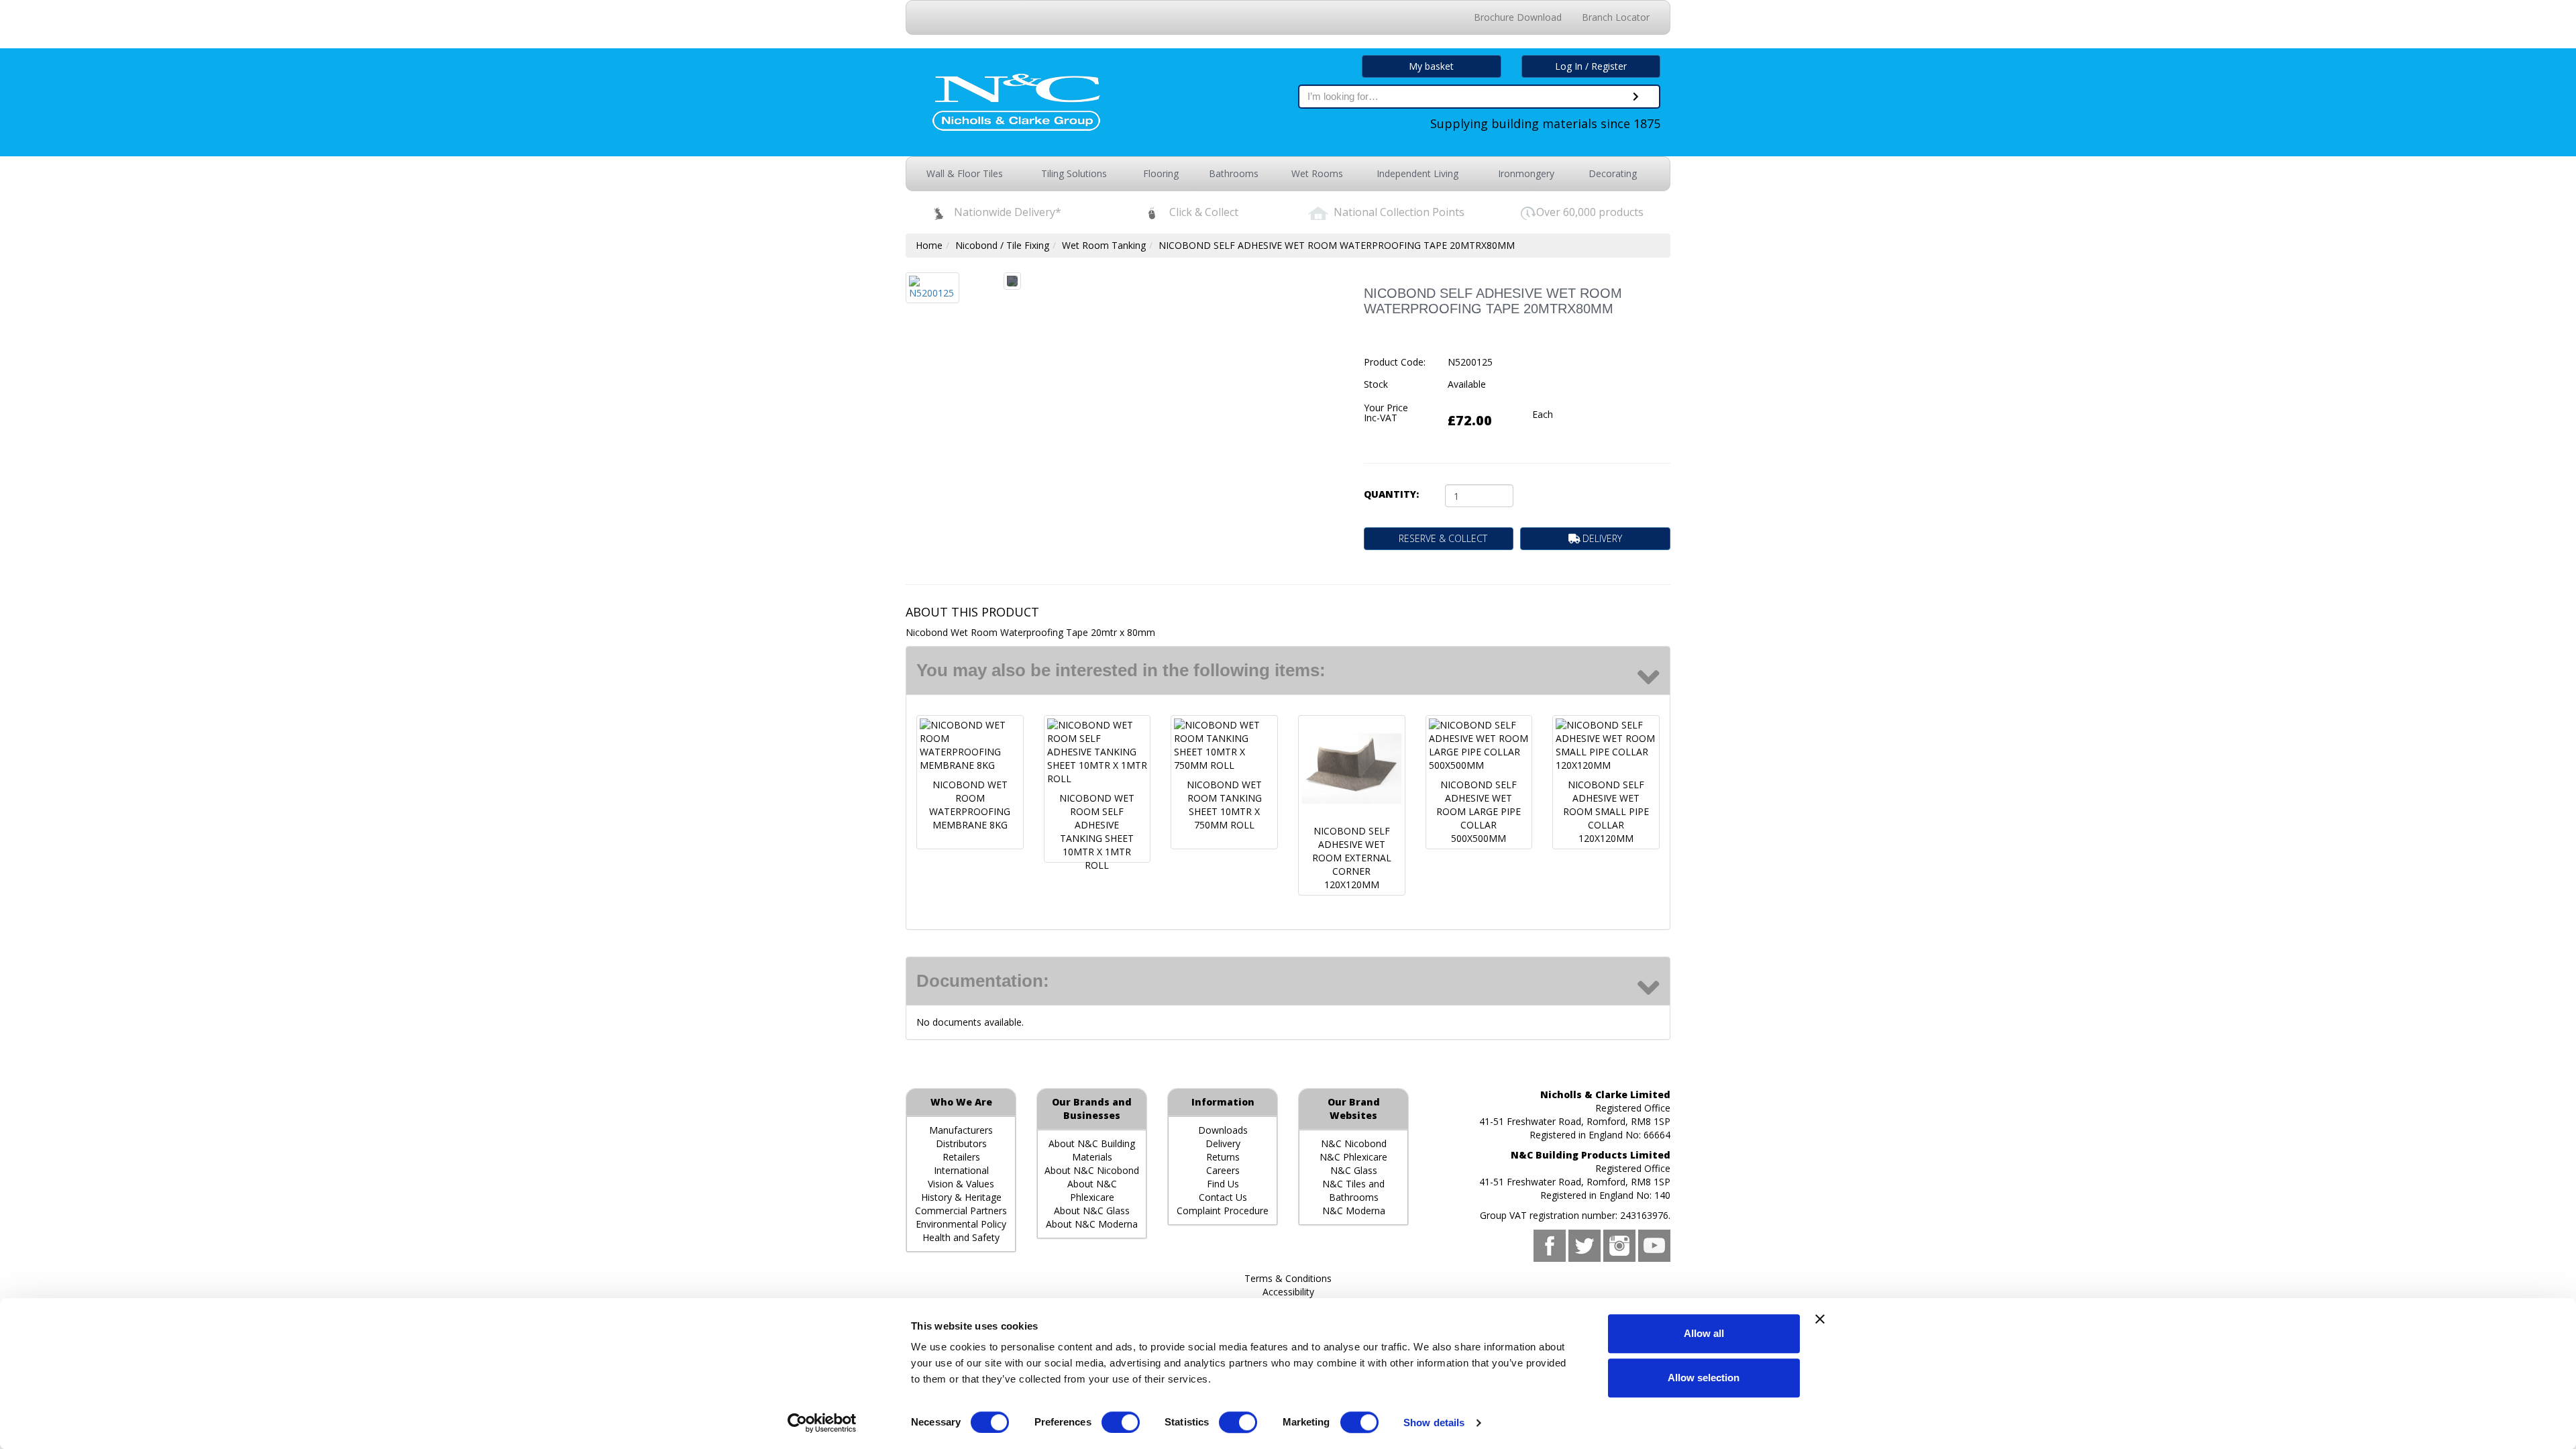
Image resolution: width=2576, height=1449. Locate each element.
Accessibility (1288, 1292)
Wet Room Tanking (1104, 245)
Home (929, 245)
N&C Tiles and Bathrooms (1353, 1190)
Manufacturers (961, 1130)
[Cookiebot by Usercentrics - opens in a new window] (822, 1423)
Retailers (961, 1157)
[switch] (1121, 1422)
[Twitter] (1585, 1246)
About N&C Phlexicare (1092, 1190)
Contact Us (1223, 1197)
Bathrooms (1234, 173)
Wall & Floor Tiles (965, 173)
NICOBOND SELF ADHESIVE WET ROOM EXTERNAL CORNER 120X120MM (1352, 858)
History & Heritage (961, 1197)
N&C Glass (1354, 1170)
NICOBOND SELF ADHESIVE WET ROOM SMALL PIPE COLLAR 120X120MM (1606, 811)
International (961, 1170)
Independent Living (1417, 173)
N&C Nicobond (1354, 1143)
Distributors (961, 1143)
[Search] (1636, 97)
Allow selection (1704, 1378)
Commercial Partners (961, 1211)
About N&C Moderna (1092, 1224)
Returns (1223, 1157)
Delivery (1223, 1143)
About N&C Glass (1092, 1211)
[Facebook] (1550, 1246)
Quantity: (1391, 494)
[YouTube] (1654, 1246)
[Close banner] (1820, 1319)
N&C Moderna (1354, 1211)
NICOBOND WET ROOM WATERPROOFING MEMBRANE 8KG (970, 805)
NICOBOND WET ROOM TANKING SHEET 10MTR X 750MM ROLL (1224, 805)
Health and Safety (961, 1237)
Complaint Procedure (1223, 1211)
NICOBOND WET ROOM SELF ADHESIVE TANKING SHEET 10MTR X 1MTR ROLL (1097, 831)
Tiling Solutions (1074, 173)
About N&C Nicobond (1092, 1170)
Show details (1434, 1423)
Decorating (1613, 173)
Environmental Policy (961, 1224)
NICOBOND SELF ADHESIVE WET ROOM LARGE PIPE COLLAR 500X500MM (1479, 811)
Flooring (1161, 173)
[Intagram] (1619, 1246)
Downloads (1223, 1130)
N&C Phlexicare (1353, 1157)
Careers (1223, 1170)
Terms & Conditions (1288, 1278)
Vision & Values (961, 1184)
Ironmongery (1526, 173)
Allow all (1704, 1333)
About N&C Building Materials (1092, 1150)
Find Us (1223, 1184)
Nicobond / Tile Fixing (1002, 245)
